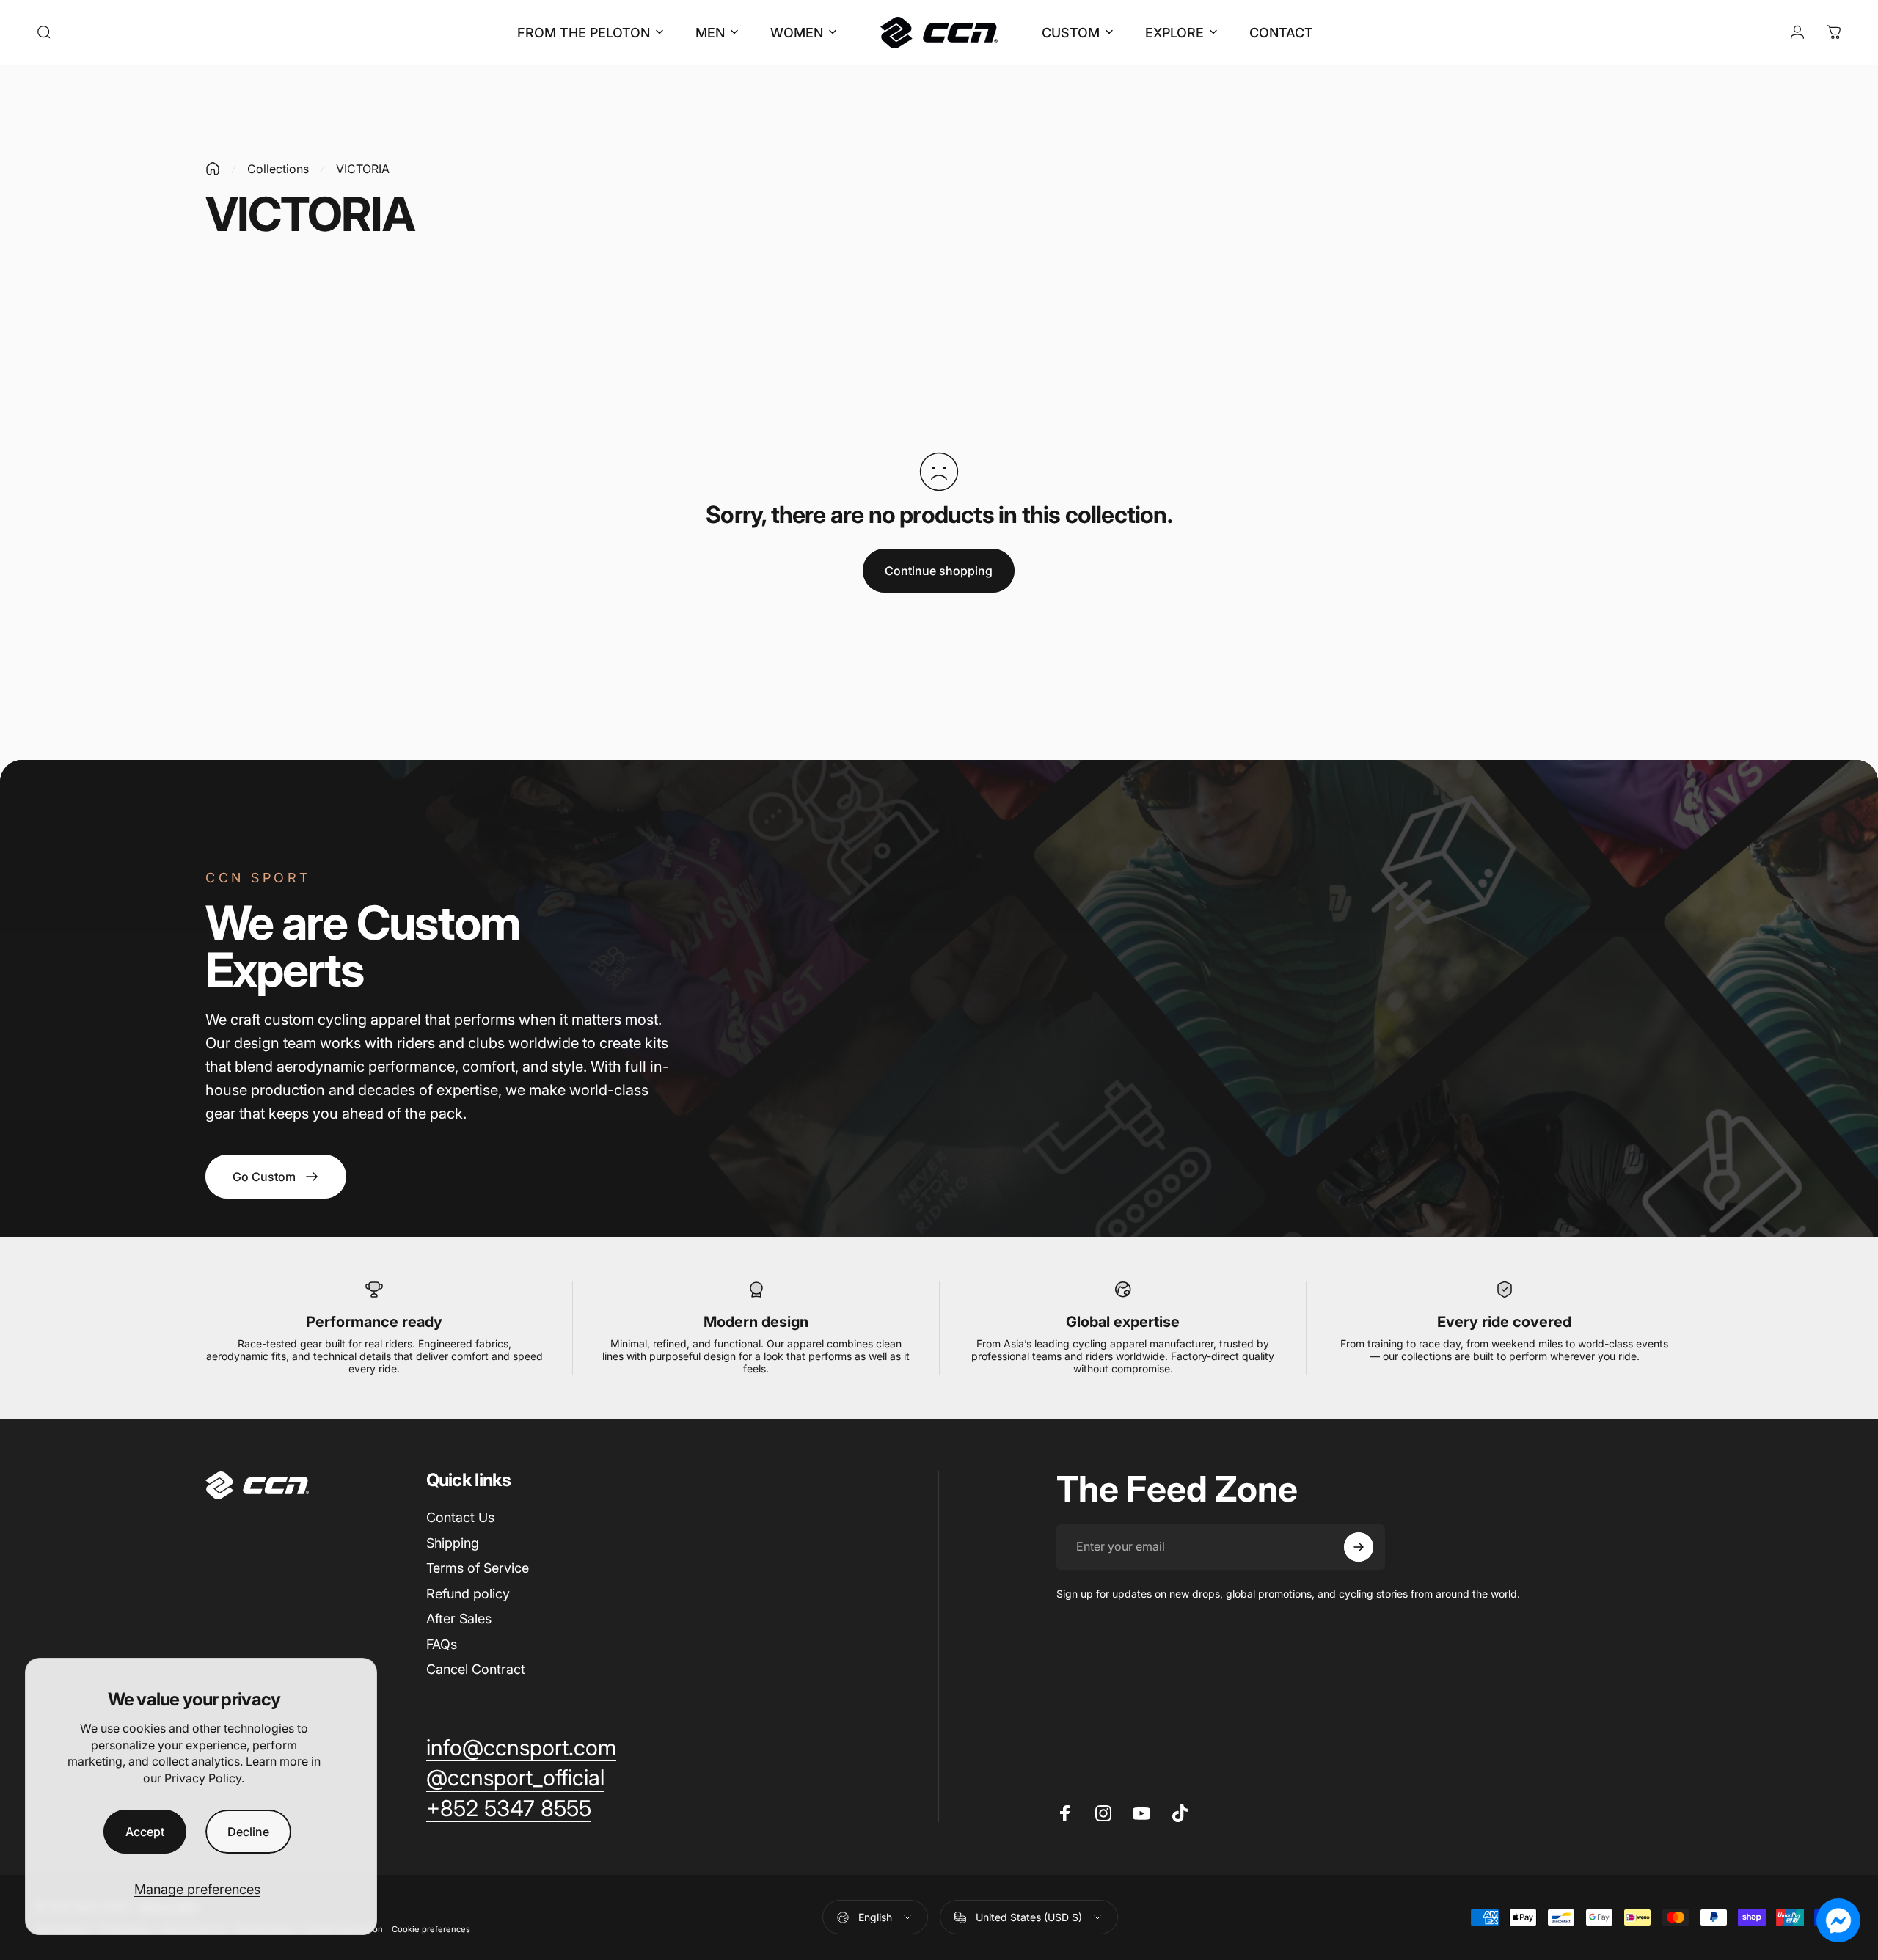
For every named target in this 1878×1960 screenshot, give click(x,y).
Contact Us (460, 1517)
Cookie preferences (431, 1929)
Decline (248, 1832)
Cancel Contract (476, 1669)
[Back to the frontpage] (213, 169)
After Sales (459, 1619)
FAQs (442, 1644)
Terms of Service (478, 1568)
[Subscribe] (1359, 1547)
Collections (278, 169)
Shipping (453, 1543)
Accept (145, 1832)
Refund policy (468, 1594)
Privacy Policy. (204, 1778)
